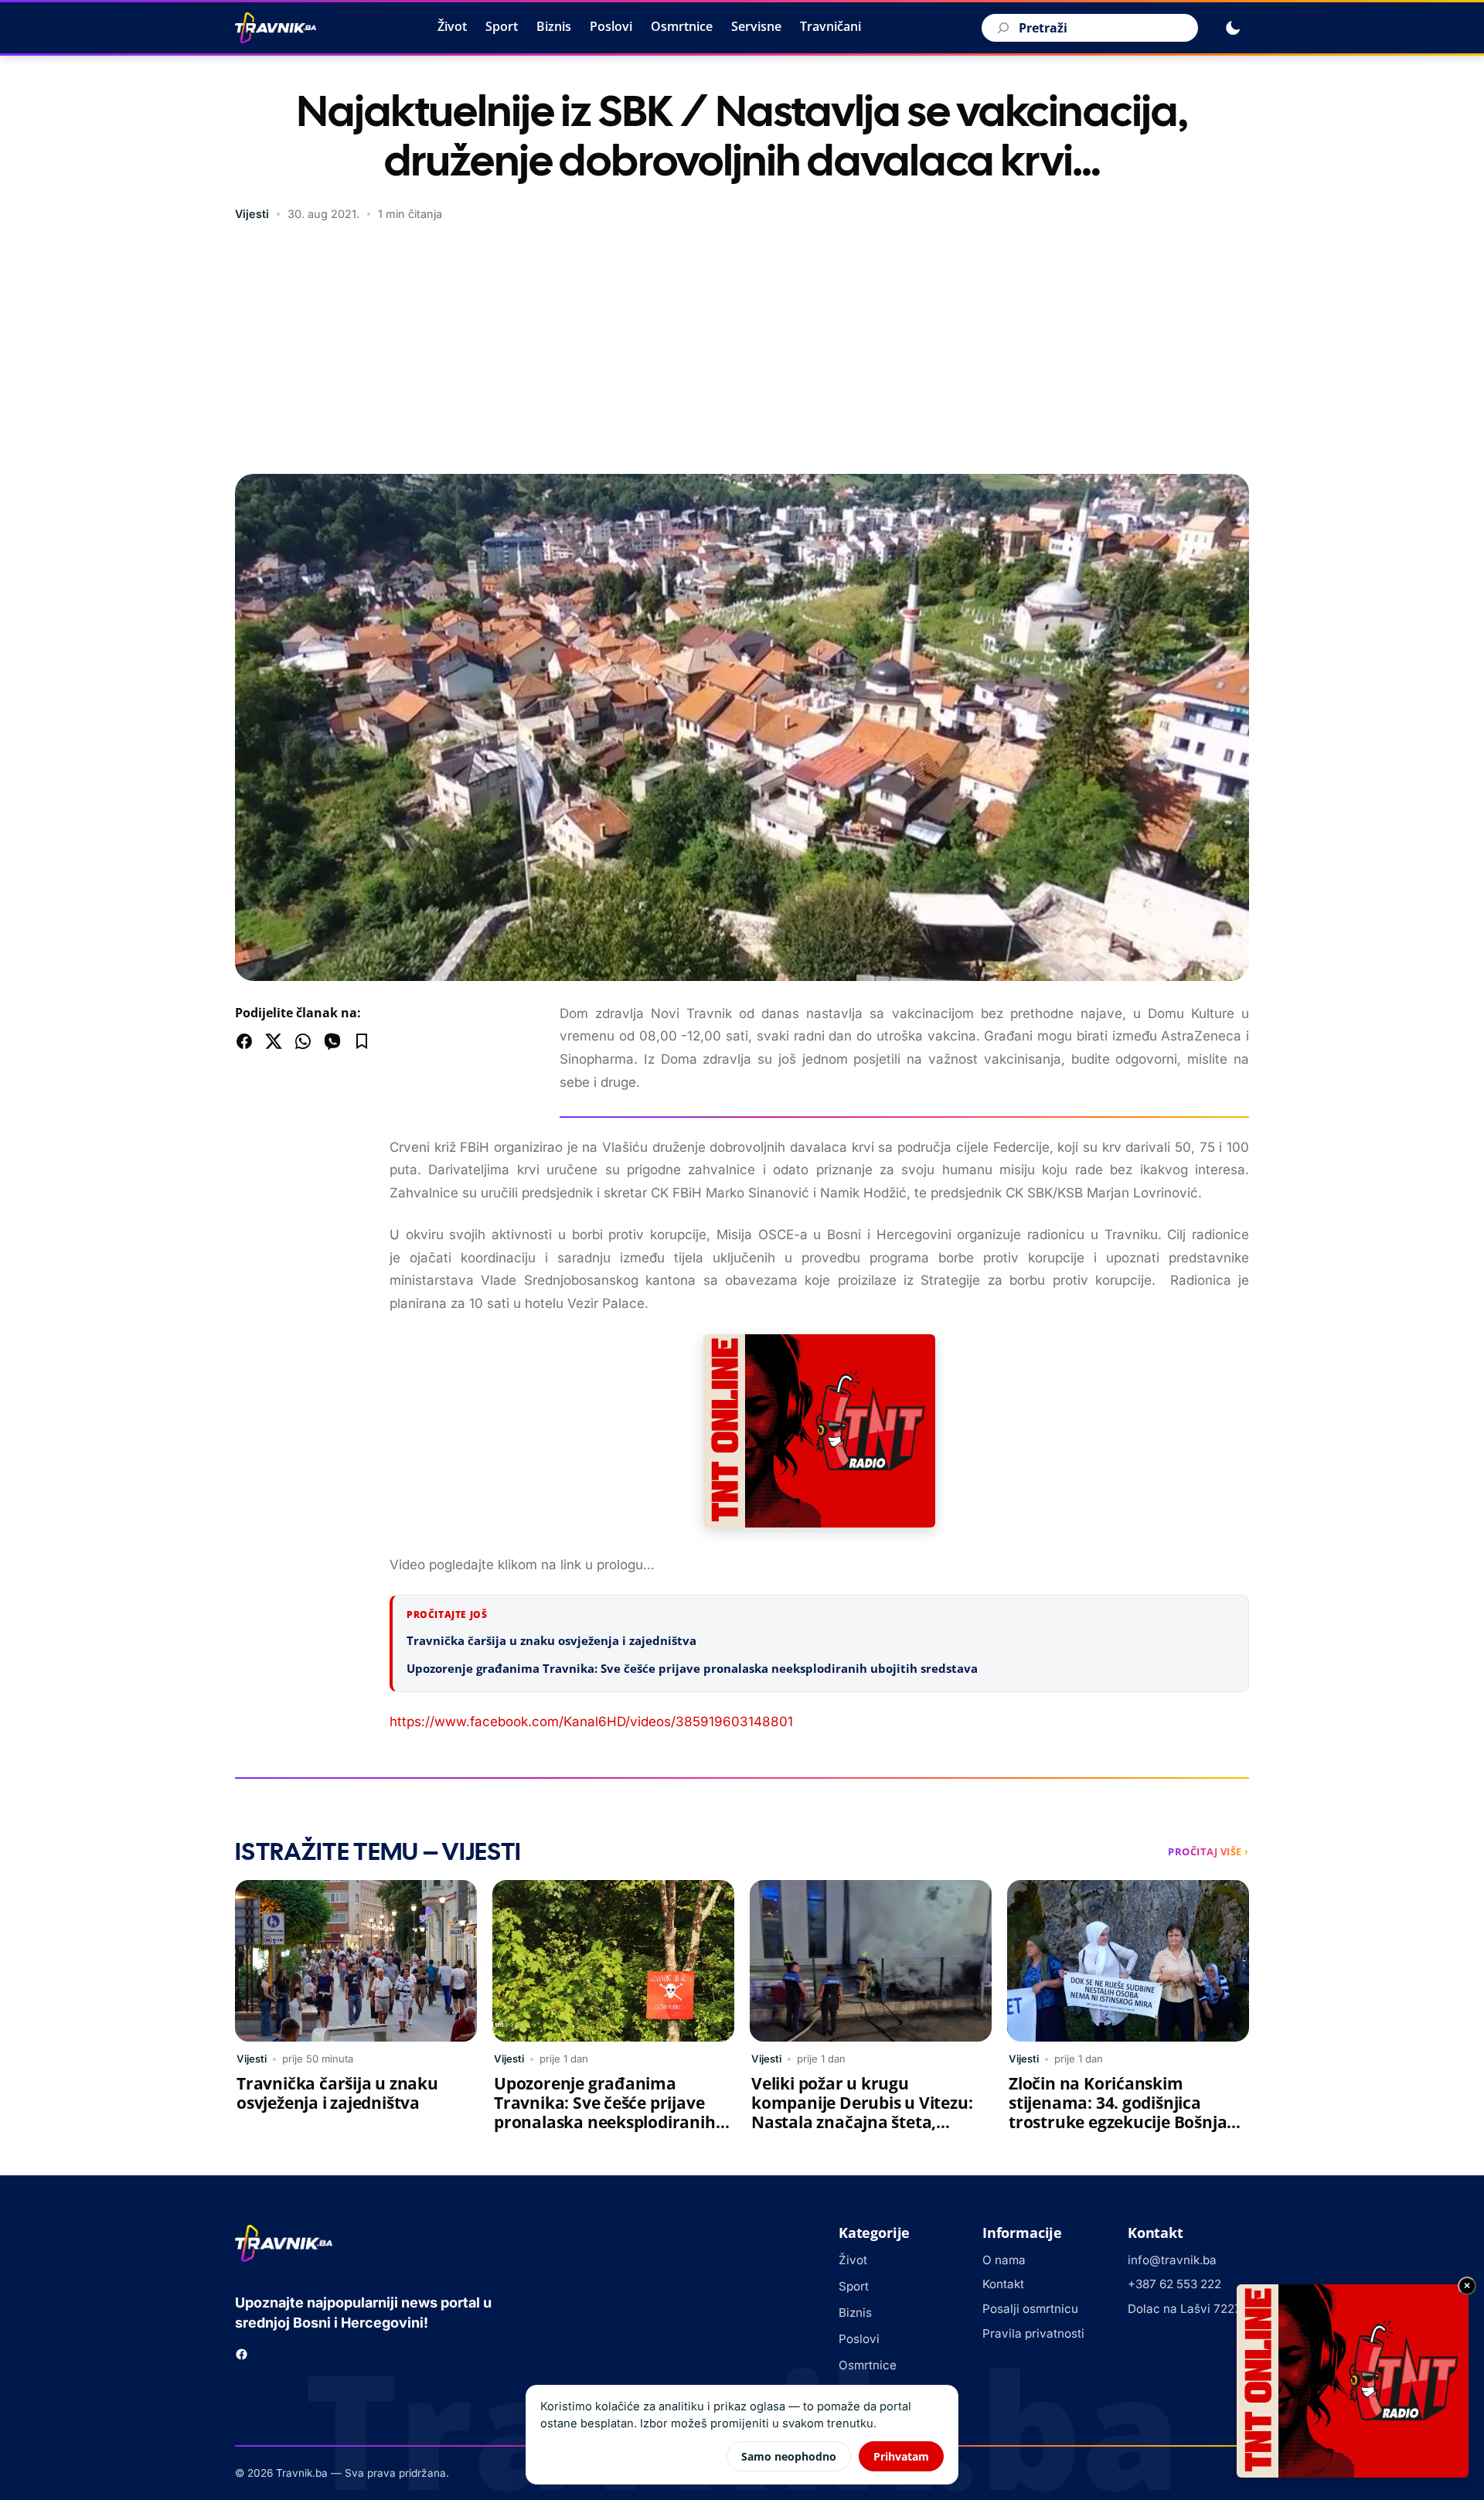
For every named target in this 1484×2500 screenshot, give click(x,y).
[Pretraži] (1001, 28)
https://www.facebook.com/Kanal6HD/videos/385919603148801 (591, 1722)
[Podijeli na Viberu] (332, 1041)
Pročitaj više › (1208, 1851)
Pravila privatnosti (1033, 2333)
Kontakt (1003, 2284)
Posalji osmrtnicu (1030, 2309)
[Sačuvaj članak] (362, 1041)
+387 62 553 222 (1174, 2284)
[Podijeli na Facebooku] (244, 1041)
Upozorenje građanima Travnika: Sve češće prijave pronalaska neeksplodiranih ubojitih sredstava (692, 1668)
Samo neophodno (789, 2456)
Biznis (554, 26)
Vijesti (252, 214)
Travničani (830, 26)
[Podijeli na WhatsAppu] (303, 1041)
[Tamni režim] (1233, 28)
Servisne (756, 26)
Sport (502, 26)
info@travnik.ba (1172, 2260)
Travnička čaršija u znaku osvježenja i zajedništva (551, 1640)
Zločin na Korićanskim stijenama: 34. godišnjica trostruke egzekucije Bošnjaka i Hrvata (1128, 2112)
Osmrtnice (682, 26)
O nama (1004, 2260)
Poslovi (611, 26)
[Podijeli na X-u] (274, 1041)
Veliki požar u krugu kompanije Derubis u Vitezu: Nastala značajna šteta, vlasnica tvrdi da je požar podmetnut (862, 2122)
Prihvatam (901, 2456)
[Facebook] (242, 2354)
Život (452, 26)
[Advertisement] (742, 350)
